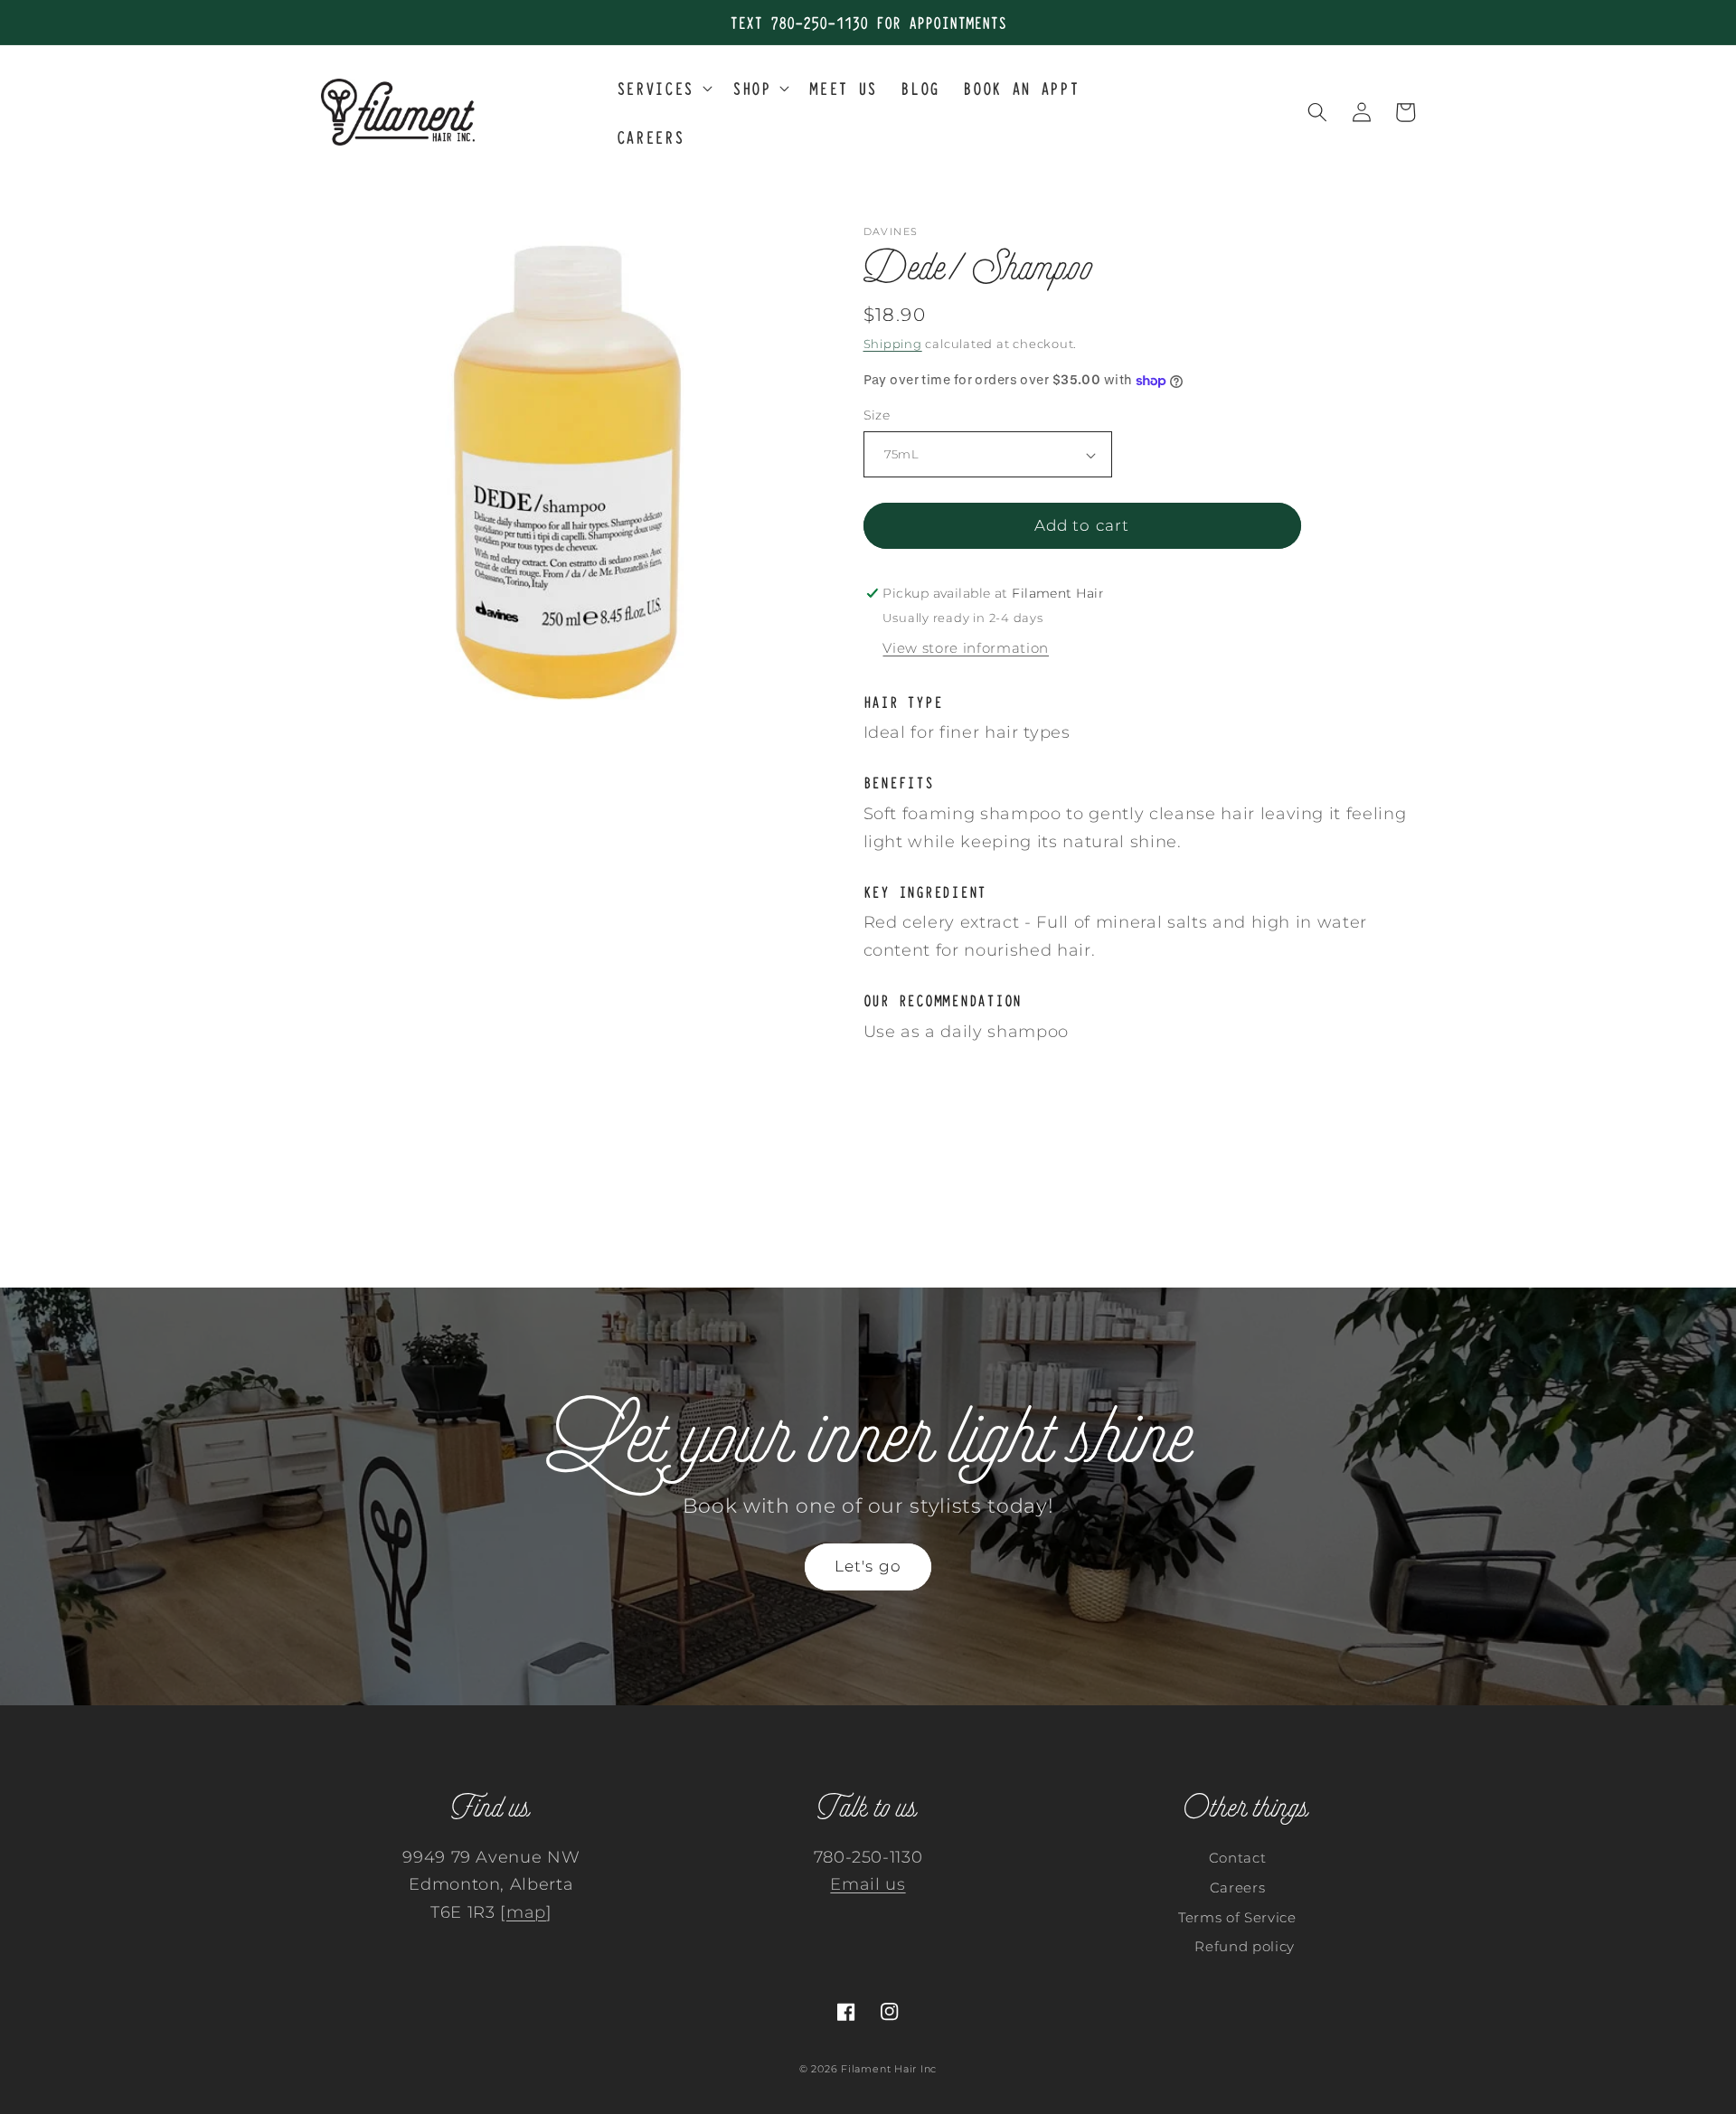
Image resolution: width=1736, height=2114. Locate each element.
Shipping (893, 344)
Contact (1238, 1858)
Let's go (868, 1566)
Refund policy (1245, 1946)
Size (877, 416)
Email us (868, 1884)
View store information (966, 649)
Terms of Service (1237, 1917)
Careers (1238, 1887)
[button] (663, 88)
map (526, 1912)
